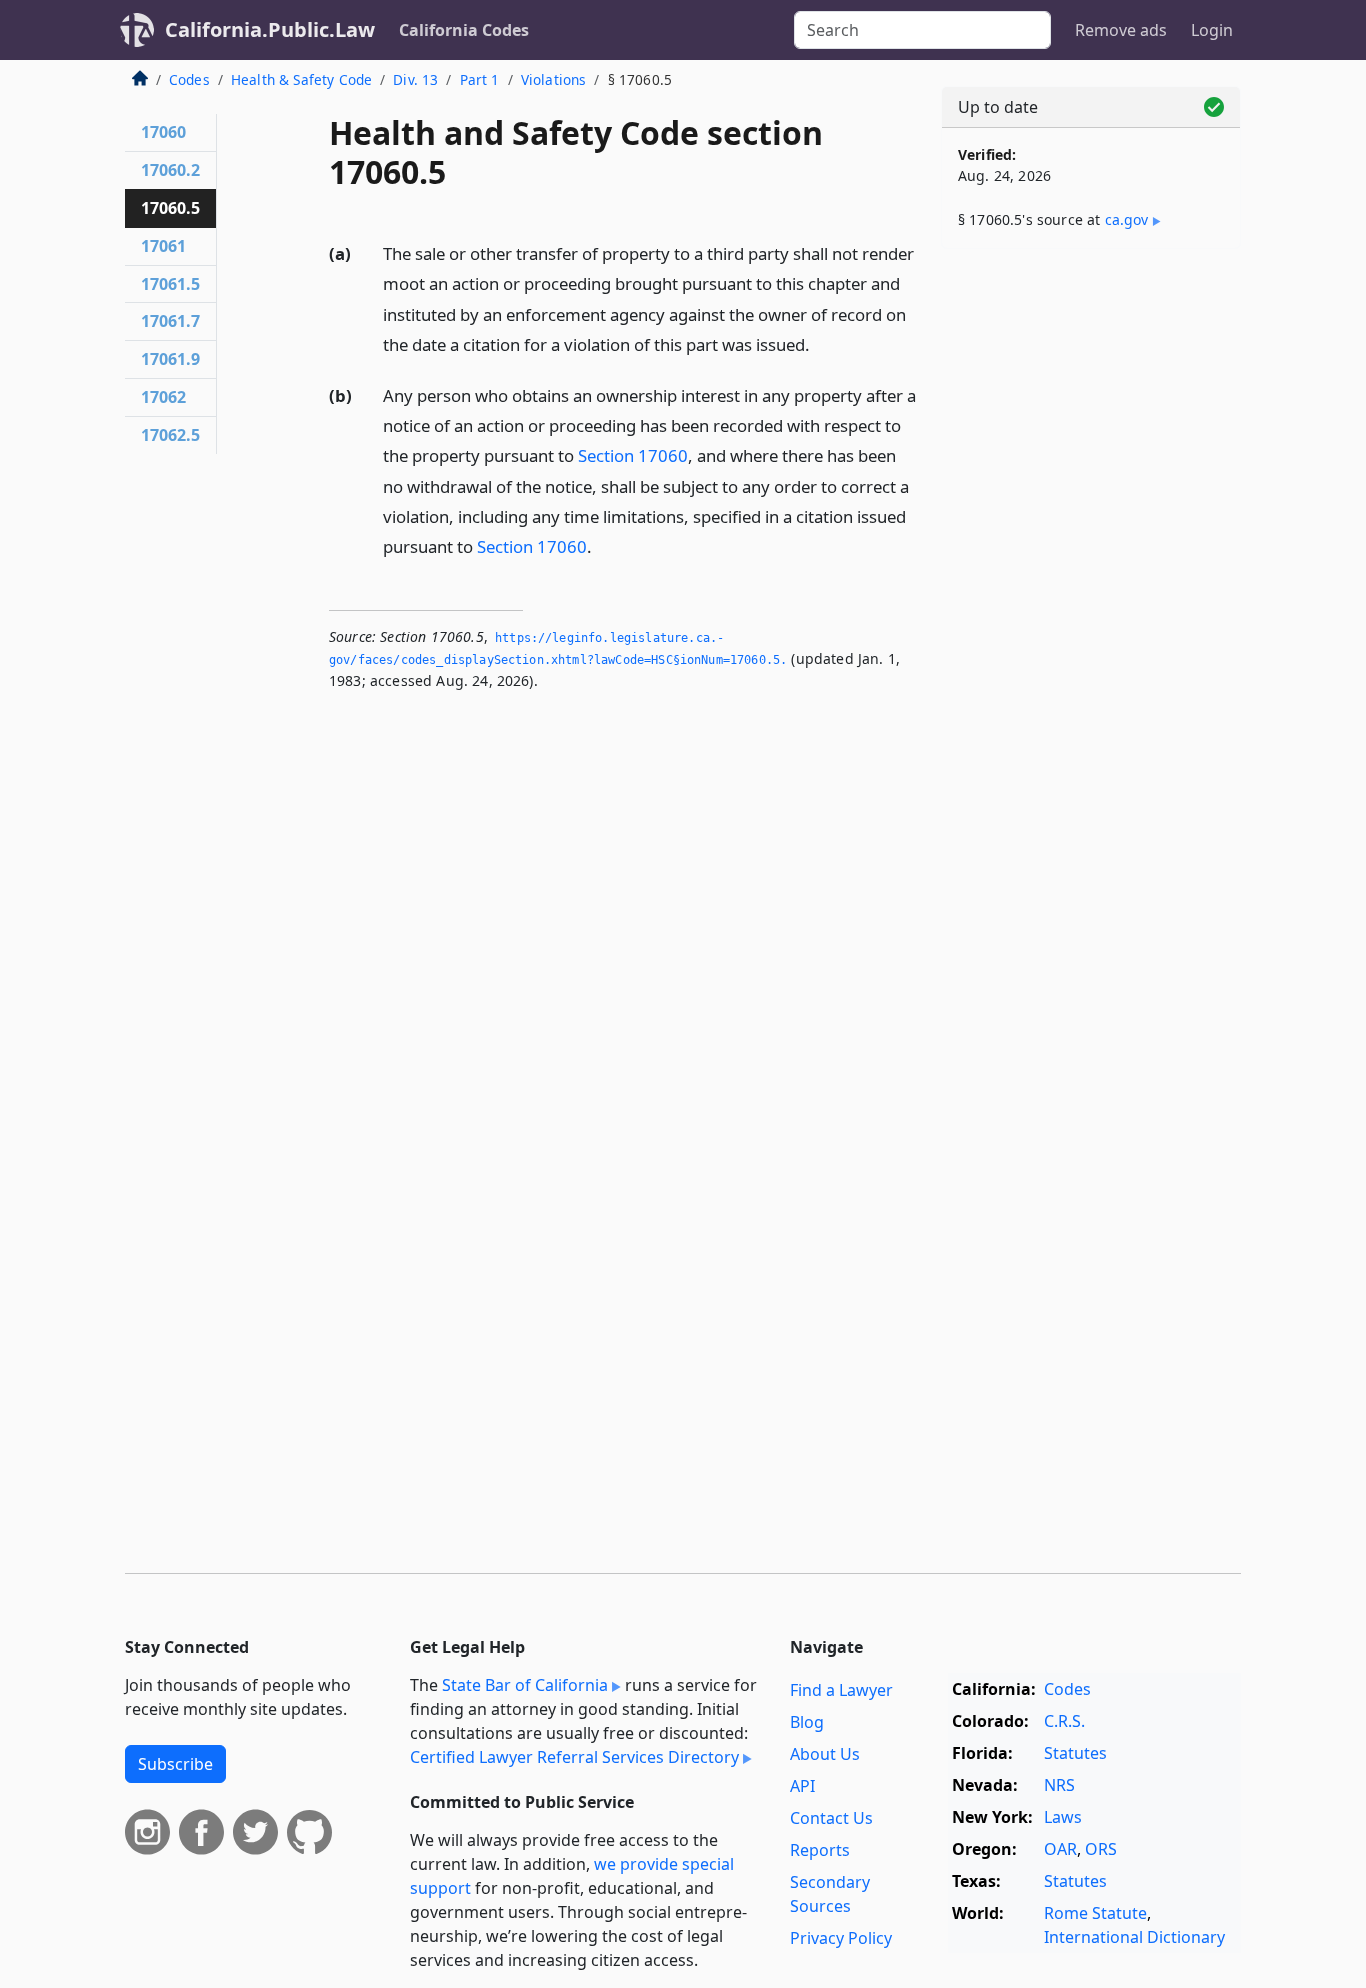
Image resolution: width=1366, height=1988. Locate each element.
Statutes (1075, 1753)
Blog (807, 1722)
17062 (163, 397)
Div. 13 (415, 79)
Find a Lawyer (841, 1690)
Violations (554, 79)
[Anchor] (821, 343)
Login (1212, 30)
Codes (189, 79)
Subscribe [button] (175, 1764)
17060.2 (170, 170)
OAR (1060, 1849)
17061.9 (170, 359)
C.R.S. (1064, 1721)
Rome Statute (1095, 1913)
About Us (825, 1754)
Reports (820, 1850)
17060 (163, 132)
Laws (1063, 1817)
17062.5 (170, 435)
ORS (1101, 1849)
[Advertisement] (1091, 577)
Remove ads (1121, 30)
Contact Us (831, 1818)
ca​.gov (1127, 219)
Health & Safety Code (301, 79)
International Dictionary (1134, 1937)
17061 (163, 246)
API (802, 1786)
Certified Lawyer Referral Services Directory (574, 1757)
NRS (1059, 1785)
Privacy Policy (841, 1938)
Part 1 (480, 79)
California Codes (464, 30)
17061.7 (170, 321)
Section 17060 (633, 455)
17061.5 (170, 284)
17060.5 (170, 208)
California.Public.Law (270, 29)
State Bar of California (525, 1685)
